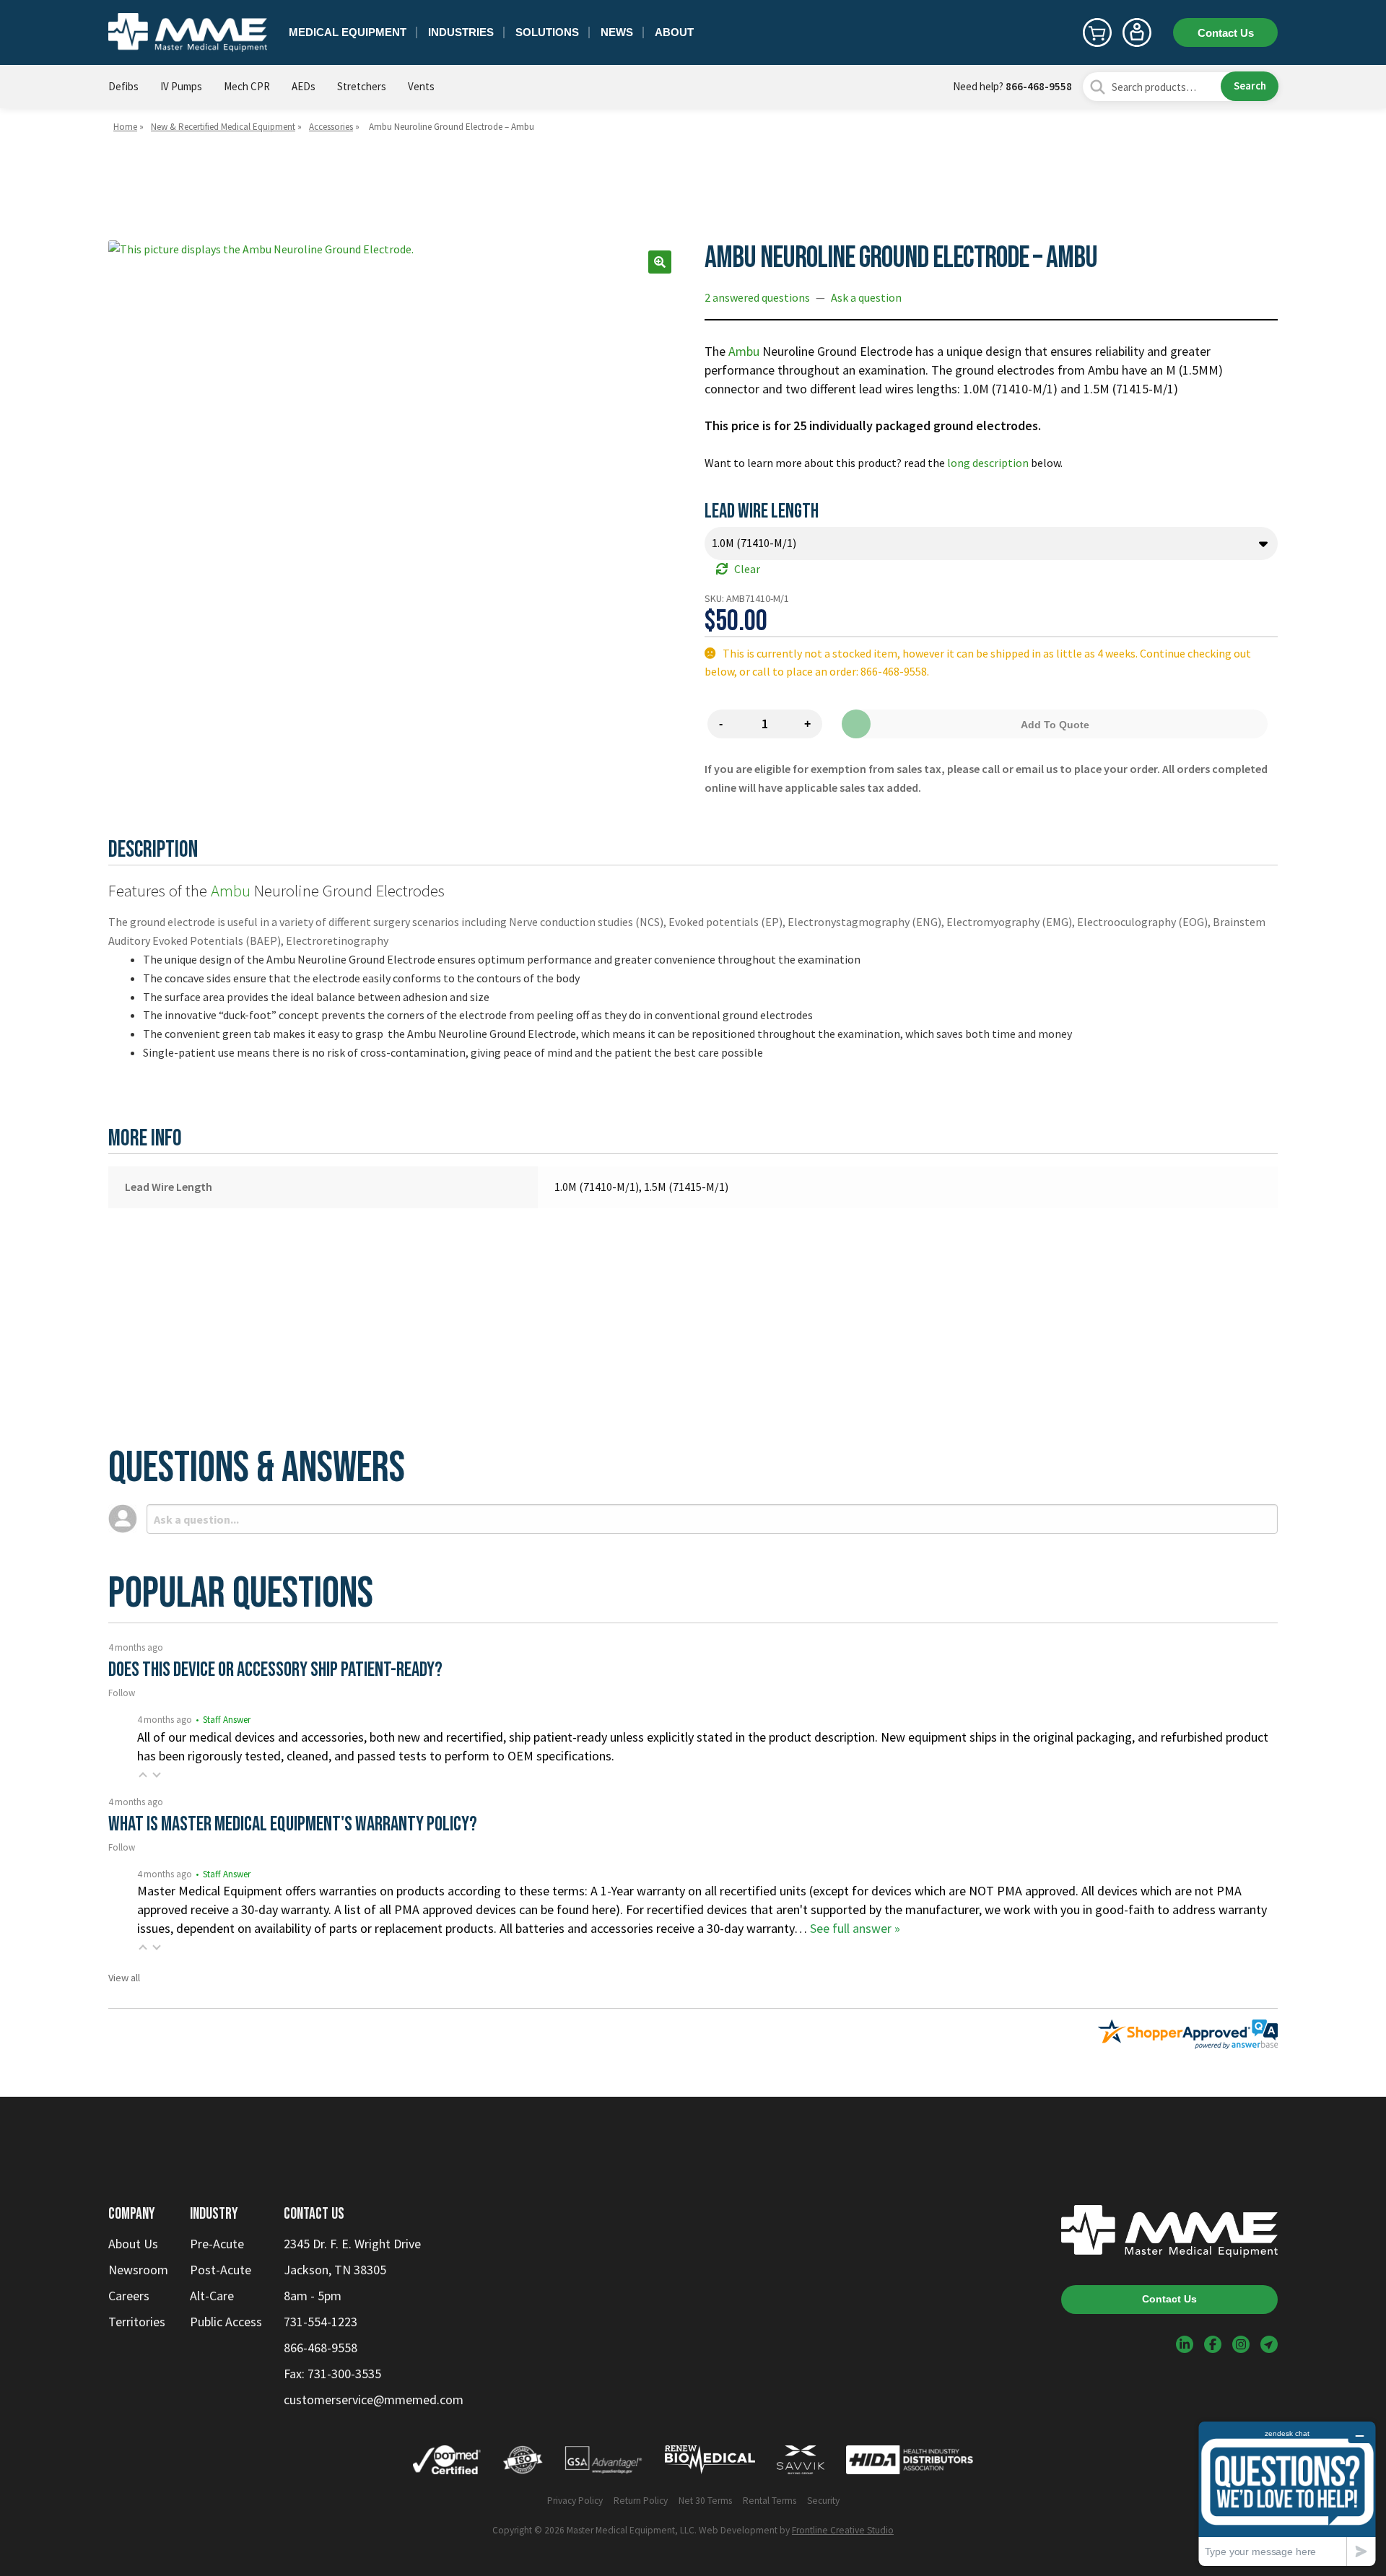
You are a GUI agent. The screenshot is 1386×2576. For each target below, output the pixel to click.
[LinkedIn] (1185, 2344)
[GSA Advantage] (604, 2463)
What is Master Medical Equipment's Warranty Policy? (293, 1824)
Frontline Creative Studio (843, 2530)
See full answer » (855, 1928)
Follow (122, 1693)
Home (125, 127)
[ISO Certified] (523, 2463)
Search (1250, 86)
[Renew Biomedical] (710, 2463)
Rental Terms (770, 2501)
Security (823, 2501)
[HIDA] (910, 2463)
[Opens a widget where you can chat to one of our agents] (1287, 2493)
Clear (747, 569)
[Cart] (1097, 32)
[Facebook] (1213, 2344)
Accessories (331, 127)
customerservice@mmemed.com (374, 2400)
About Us (133, 2244)
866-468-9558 (1039, 86)
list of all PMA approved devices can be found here (479, 1909)
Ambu (744, 351)
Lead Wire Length (762, 511)
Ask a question (866, 297)
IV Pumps (181, 86)
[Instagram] (1241, 2344)
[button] (660, 262)
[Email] (1269, 2344)
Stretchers (362, 86)
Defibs (123, 86)
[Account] (1137, 32)
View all (124, 1978)
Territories (137, 2322)
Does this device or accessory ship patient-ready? (275, 1670)
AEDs (304, 86)
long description (988, 463)
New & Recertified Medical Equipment (223, 127)
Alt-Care (212, 2296)
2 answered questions (757, 297)
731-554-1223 (321, 2322)
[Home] (188, 32)
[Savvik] (801, 2463)
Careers (129, 2296)
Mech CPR (247, 86)
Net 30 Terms (705, 2501)
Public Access (226, 2322)
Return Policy (641, 2501)
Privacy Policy (575, 2501)
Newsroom (138, 2270)
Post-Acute (221, 2270)
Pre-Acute (217, 2244)
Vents (421, 86)
